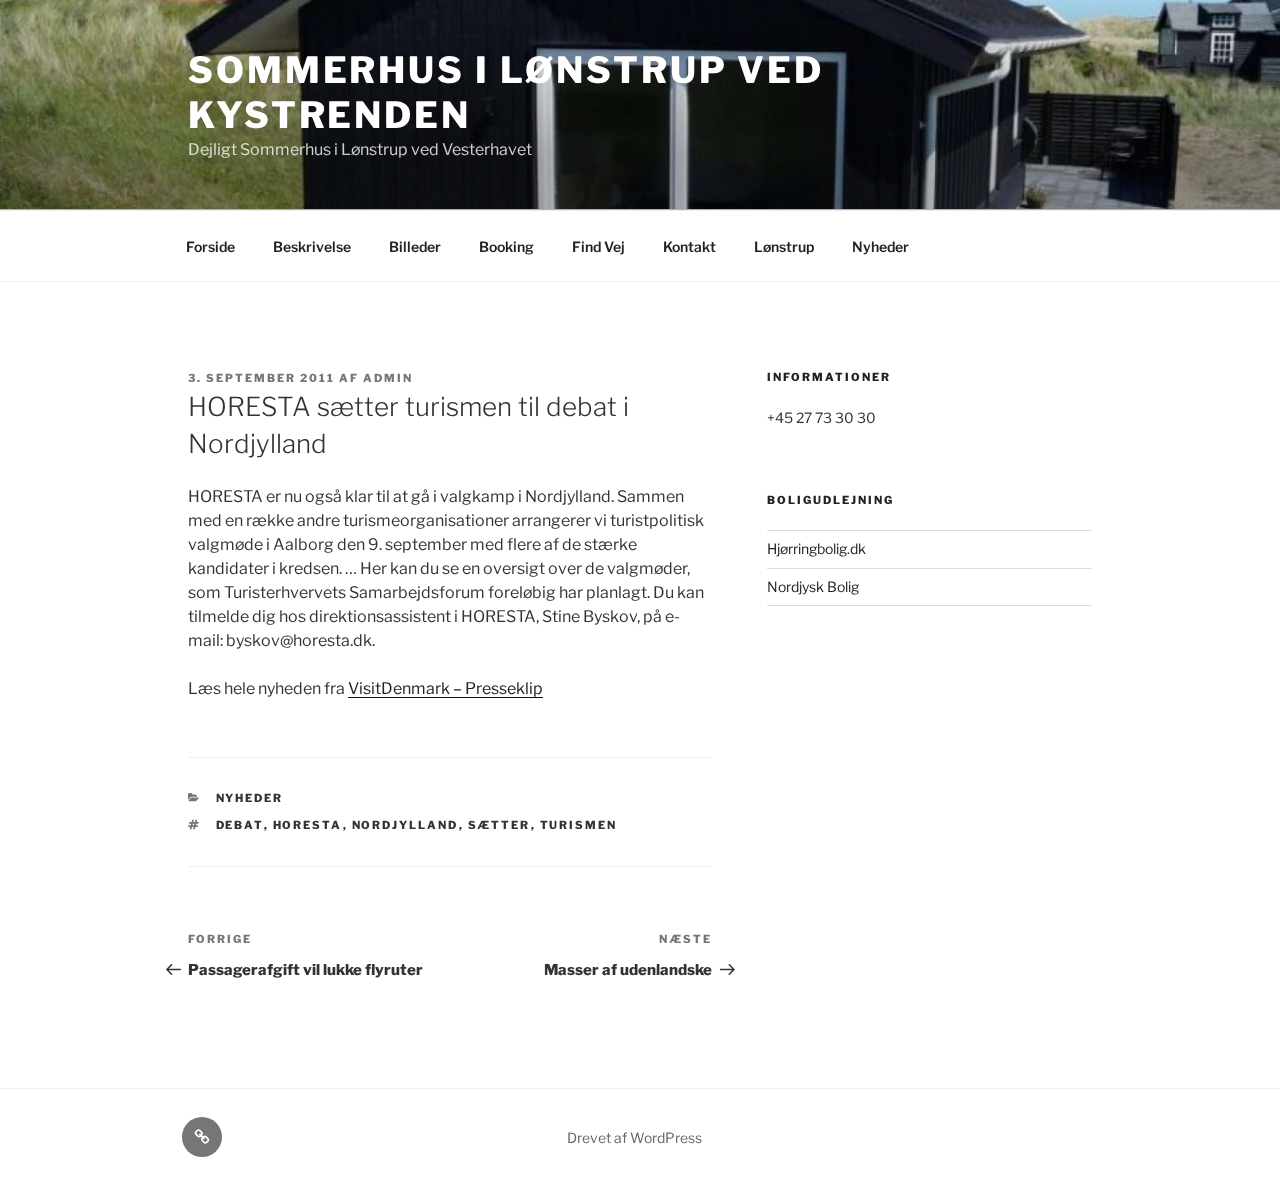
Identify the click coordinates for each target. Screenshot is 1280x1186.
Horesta (308, 825)
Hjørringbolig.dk (816, 548)
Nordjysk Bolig (813, 586)
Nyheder (880, 246)
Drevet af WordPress (634, 1137)
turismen (579, 825)
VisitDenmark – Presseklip (445, 688)
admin (388, 378)
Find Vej (598, 246)
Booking (506, 246)
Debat (240, 825)
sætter (499, 825)
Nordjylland (405, 825)
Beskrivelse (312, 246)
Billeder (415, 246)
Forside (210, 246)
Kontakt (689, 246)
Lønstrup (784, 246)
